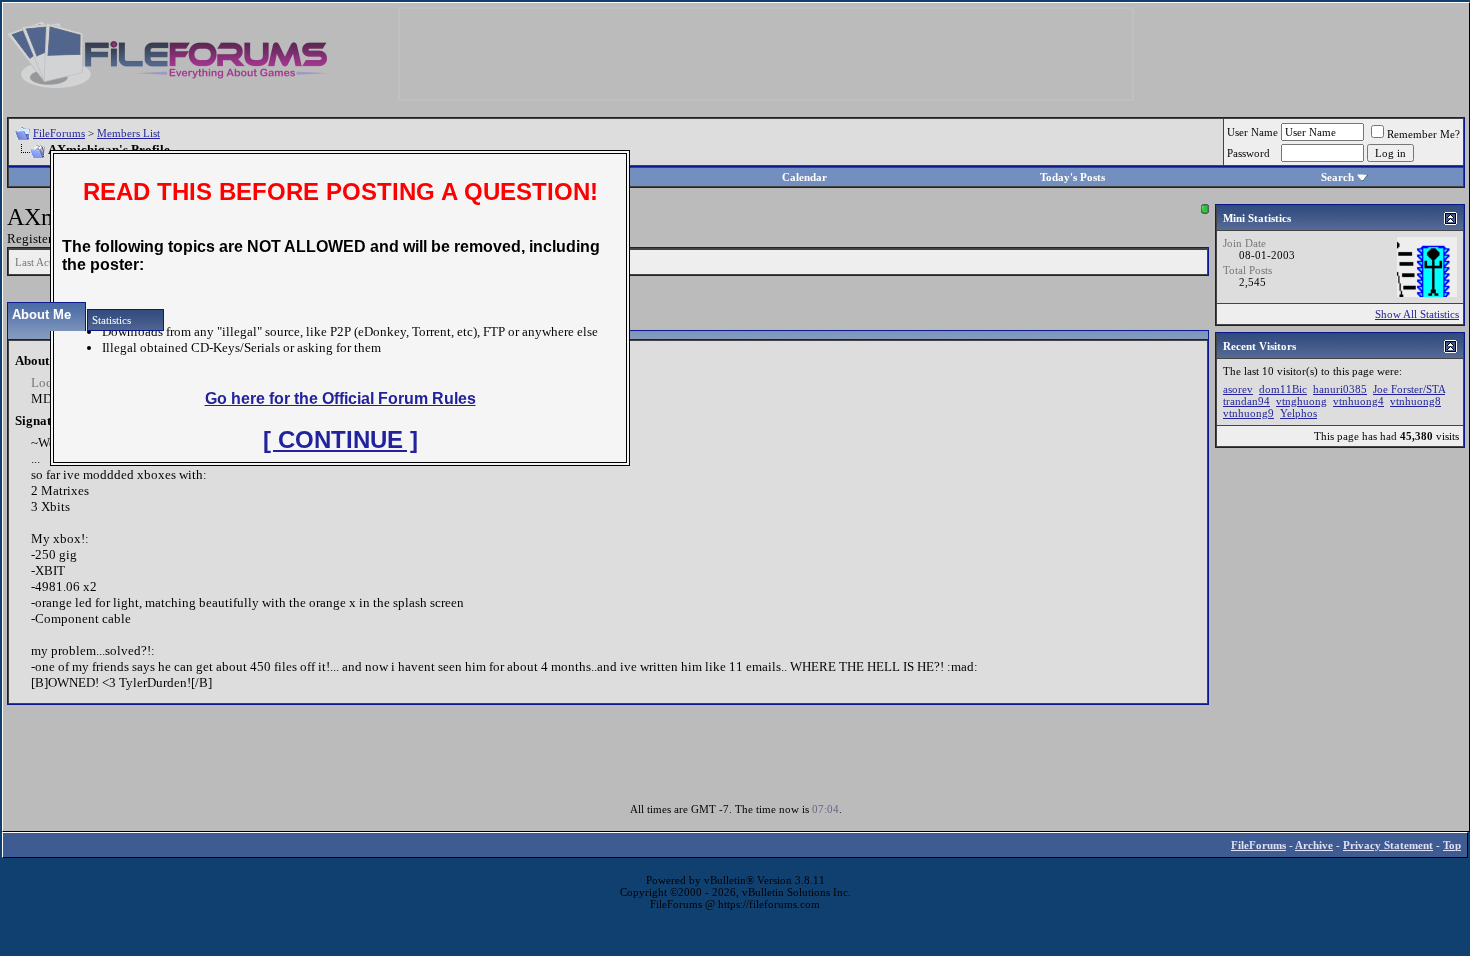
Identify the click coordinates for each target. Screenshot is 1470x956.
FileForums (59, 133)
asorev (1238, 389)
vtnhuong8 (1415, 401)
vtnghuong (1301, 401)
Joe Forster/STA (1409, 389)
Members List (128, 133)
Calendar (804, 177)
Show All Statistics (1417, 314)
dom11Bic (1283, 389)
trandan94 (1246, 401)
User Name (1252, 132)
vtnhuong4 (1358, 401)
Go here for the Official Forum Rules (340, 398)
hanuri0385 (1340, 389)
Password (1248, 153)
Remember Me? (1423, 134)
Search (1337, 177)
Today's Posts (1072, 177)
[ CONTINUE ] (340, 439)
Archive (1314, 845)
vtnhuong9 (1248, 413)
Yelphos (1298, 413)
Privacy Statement (1388, 845)
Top (1452, 845)
